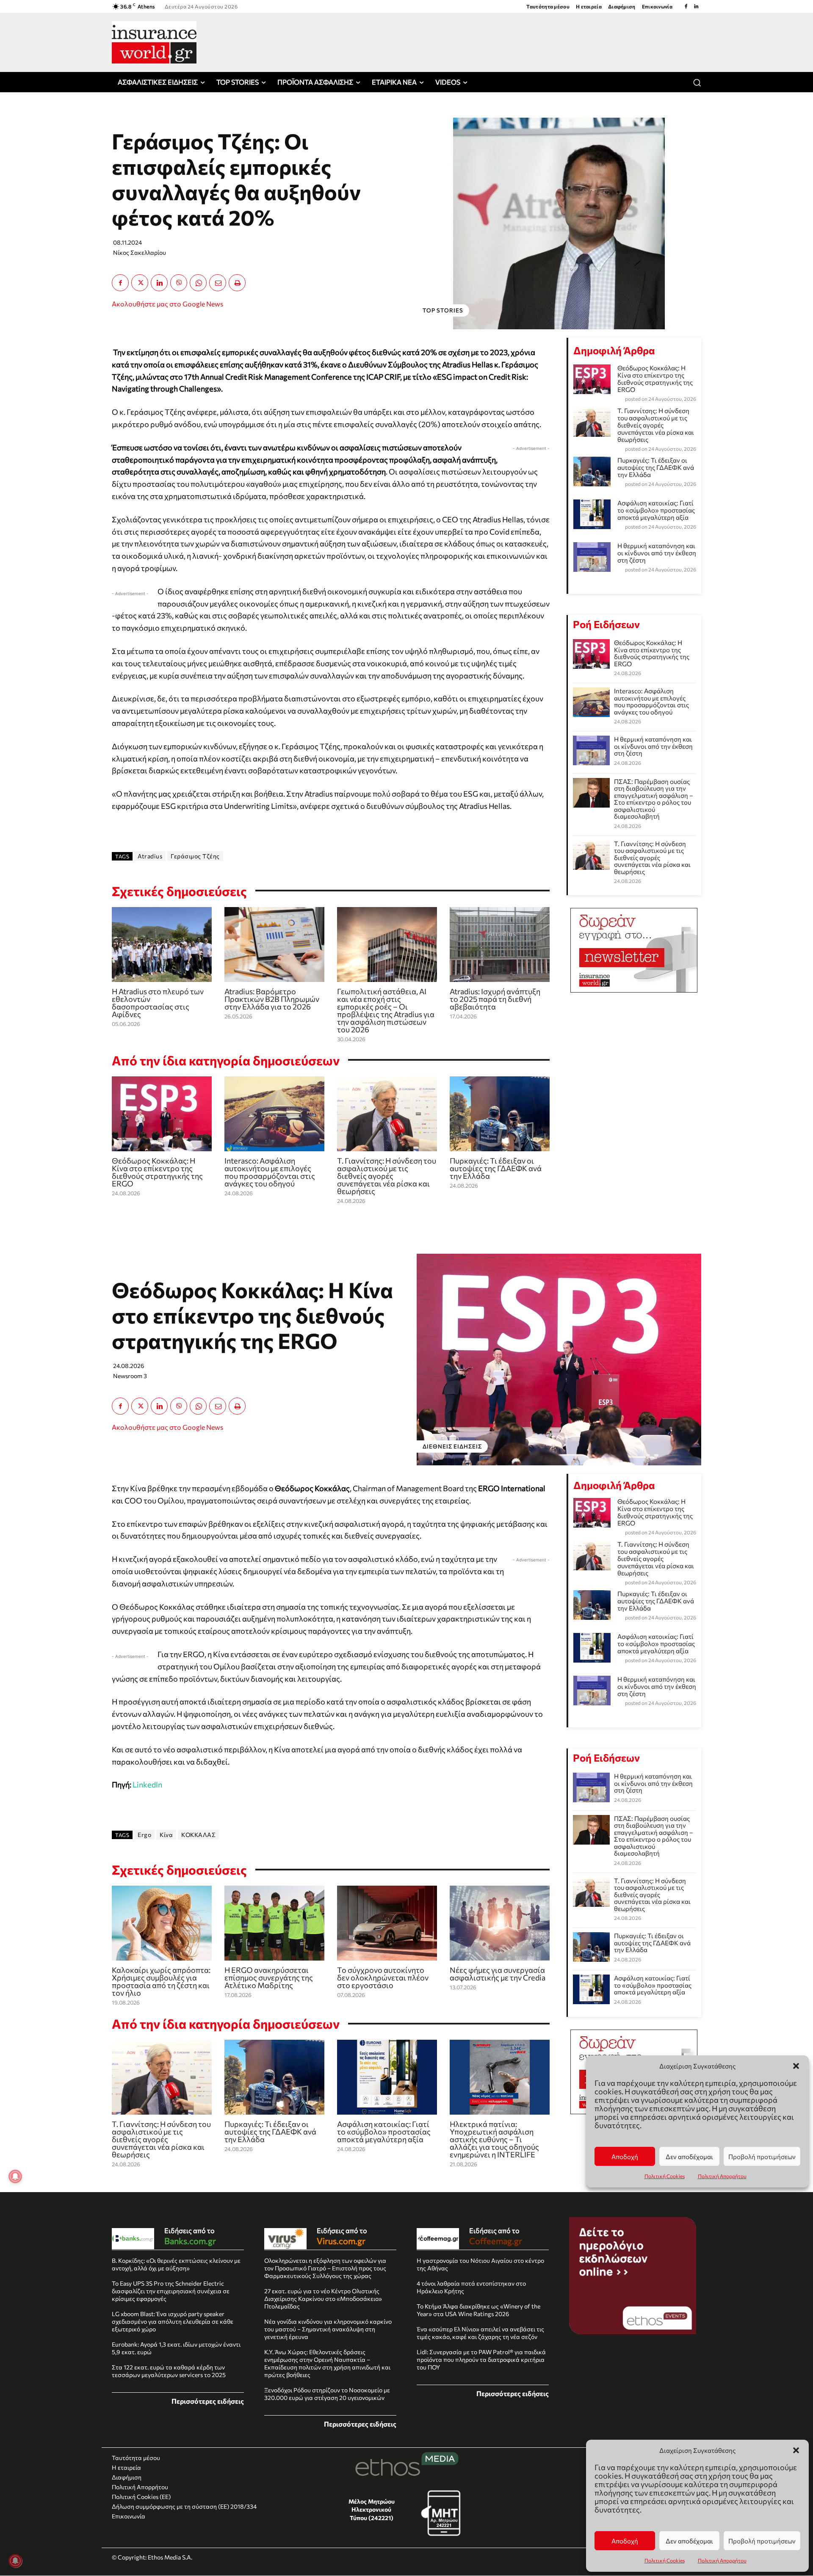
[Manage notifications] (15, 2561)
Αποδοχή (625, 2541)
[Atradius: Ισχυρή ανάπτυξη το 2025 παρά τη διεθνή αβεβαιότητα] (500, 945)
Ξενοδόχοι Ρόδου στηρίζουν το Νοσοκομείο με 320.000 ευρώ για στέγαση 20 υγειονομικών (327, 2394)
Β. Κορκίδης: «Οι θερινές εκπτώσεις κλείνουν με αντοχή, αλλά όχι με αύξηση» (176, 2264)
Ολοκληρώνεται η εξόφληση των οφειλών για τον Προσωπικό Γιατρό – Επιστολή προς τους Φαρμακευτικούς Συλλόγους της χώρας (325, 2268)
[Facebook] (686, 6)
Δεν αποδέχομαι (689, 2541)
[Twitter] (140, 283)
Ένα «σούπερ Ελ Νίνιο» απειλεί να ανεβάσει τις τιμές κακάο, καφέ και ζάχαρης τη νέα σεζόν (480, 2333)
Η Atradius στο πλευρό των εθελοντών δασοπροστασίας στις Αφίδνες (158, 1003)
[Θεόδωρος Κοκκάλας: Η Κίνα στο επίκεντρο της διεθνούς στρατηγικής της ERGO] (162, 1114)
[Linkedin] (696, 6)
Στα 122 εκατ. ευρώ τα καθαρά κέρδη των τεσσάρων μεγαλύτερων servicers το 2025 (169, 2371)
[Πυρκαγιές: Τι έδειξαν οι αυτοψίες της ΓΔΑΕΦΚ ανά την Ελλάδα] (500, 1114)
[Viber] (179, 283)
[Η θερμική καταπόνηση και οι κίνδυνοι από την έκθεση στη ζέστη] (591, 750)
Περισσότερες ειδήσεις (208, 2401)
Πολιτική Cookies (665, 2560)
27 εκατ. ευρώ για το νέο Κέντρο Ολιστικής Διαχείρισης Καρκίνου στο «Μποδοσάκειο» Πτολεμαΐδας (323, 2299)
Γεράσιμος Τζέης (195, 856)
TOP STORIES (443, 310)
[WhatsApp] (198, 283)
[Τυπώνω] (237, 283)
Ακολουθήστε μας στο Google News (167, 304)
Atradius (150, 856)
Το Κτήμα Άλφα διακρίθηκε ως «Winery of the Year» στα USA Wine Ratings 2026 (478, 2310)
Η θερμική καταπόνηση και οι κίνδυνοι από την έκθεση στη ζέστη (657, 553)
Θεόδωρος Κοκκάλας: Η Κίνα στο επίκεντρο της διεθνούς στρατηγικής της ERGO (157, 1172)
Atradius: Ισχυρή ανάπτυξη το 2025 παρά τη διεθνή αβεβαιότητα (495, 999)
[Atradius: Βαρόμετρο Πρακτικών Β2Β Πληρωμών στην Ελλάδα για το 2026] (274, 945)
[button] (796, 2450)
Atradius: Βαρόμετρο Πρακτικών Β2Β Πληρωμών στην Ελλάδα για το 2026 (272, 999)
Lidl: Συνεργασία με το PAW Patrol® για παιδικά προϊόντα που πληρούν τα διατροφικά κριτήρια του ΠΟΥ (481, 2359)
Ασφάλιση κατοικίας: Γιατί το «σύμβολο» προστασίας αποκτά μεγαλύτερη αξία (656, 510)
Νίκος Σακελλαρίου (140, 252)
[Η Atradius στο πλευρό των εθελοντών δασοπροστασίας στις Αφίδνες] (162, 945)
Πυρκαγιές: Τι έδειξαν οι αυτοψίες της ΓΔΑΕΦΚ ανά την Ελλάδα (496, 1168)
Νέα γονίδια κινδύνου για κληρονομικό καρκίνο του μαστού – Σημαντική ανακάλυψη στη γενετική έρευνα (328, 2329)
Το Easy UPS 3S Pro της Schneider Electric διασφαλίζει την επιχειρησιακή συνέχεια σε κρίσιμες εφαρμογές (171, 2291)
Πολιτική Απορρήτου (722, 2560)
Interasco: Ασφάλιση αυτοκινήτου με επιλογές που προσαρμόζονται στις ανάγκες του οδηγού (270, 1172)
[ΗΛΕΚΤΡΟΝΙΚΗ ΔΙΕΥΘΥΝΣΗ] (218, 283)
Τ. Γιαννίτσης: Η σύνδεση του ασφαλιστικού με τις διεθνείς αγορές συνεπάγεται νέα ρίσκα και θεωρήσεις (387, 1176)
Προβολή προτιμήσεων (762, 2541)
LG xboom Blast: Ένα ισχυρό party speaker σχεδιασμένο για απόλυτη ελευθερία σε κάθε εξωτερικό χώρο (173, 2321)
